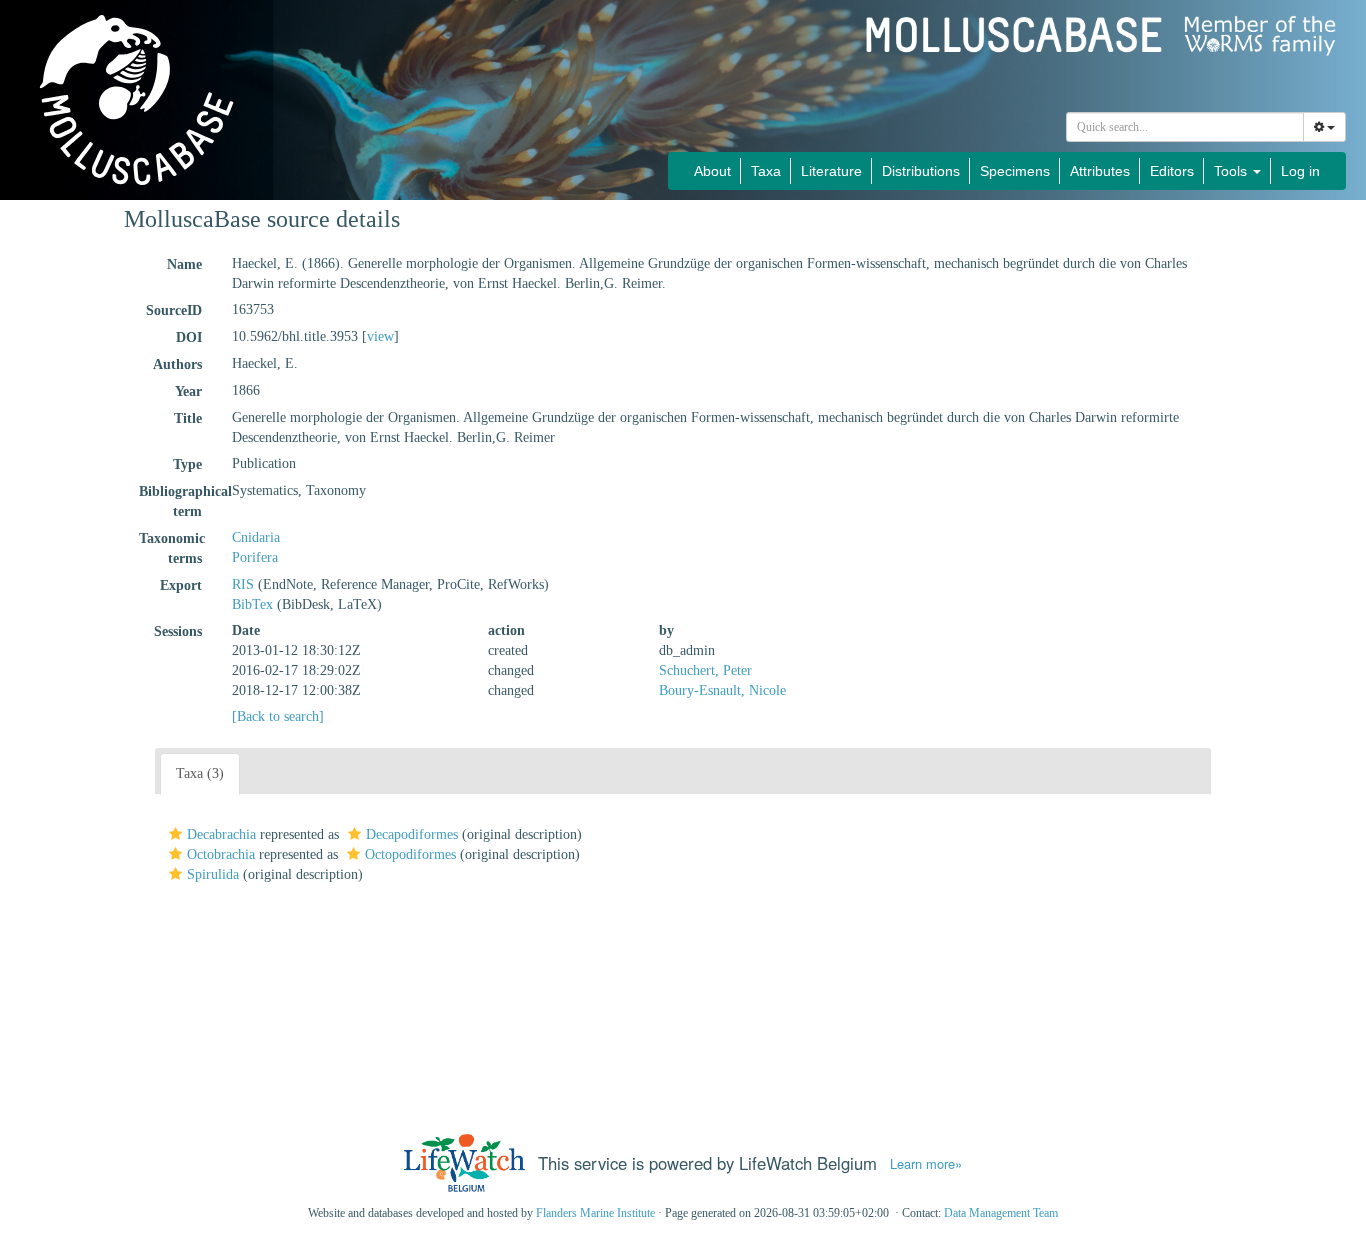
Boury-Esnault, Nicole (722, 690)
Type (187, 464)
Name (184, 264)
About (712, 171)
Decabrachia (221, 834)
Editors (1172, 171)
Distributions (921, 171)
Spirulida (213, 874)
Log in (1300, 171)
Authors (177, 364)
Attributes (1100, 171)
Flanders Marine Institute (595, 1213)
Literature (831, 171)
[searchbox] (1185, 127)
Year (188, 391)
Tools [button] (1232, 171)
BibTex (252, 604)
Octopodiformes (410, 854)
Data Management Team (1001, 1213)
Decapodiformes (412, 834)
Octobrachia (221, 854)
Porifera (255, 557)
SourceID (174, 310)
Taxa (766, 171)
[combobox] (1185, 127)
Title (188, 418)
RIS (243, 584)
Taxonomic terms (172, 548)
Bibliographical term (178, 501)
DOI (189, 337)
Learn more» (926, 1164)
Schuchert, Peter (705, 670)
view (380, 336)
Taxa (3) (200, 773)
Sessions (178, 631)
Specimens (1015, 171)
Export (181, 585)
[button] (175, 834)
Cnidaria (256, 537)
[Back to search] (278, 716)
